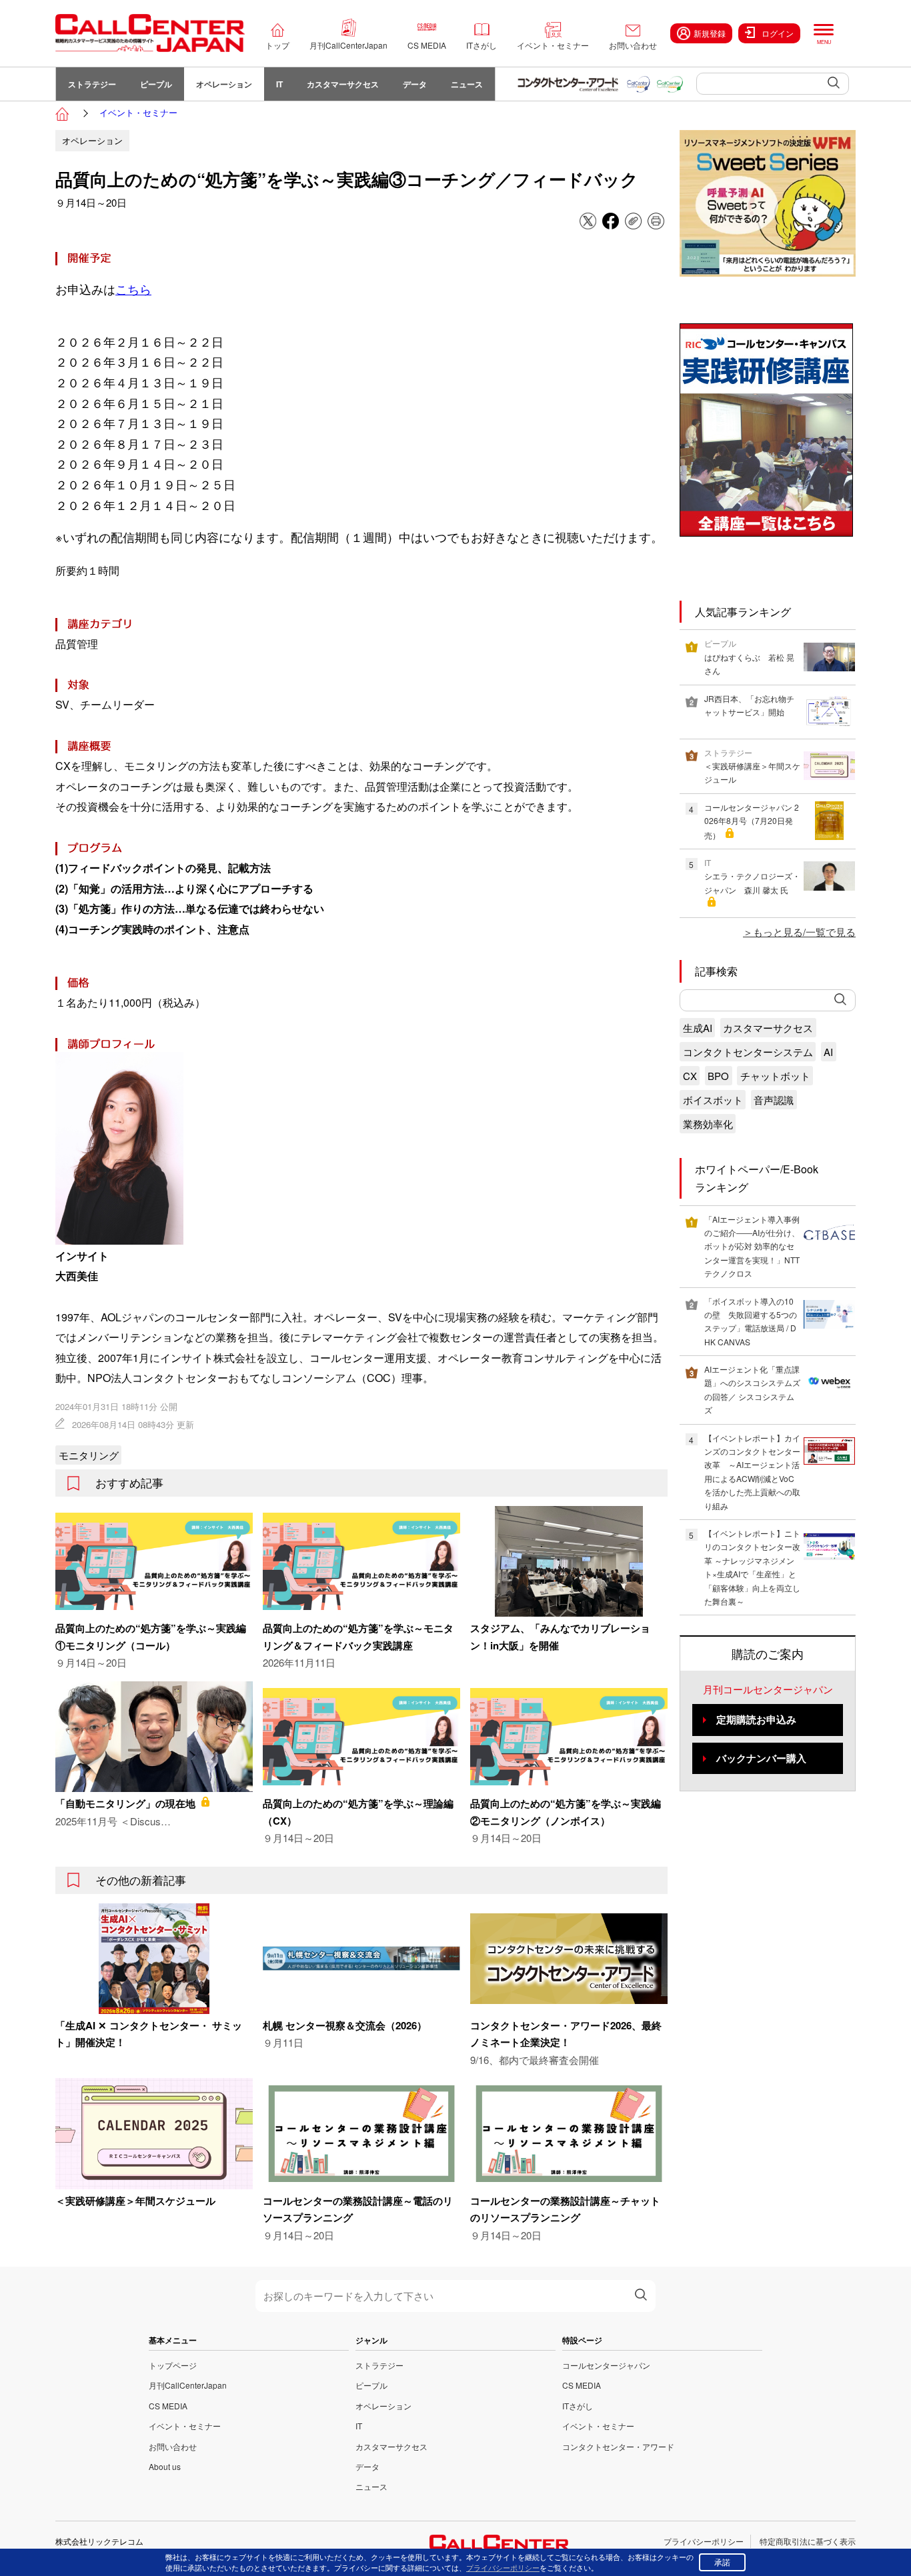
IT (279, 84)
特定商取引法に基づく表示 (808, 2541)
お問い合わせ (633, 45)
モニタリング (89, 1455)
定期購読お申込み (756, 1719)
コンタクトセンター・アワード (618, 2446)
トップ (277, 45)
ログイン (778, 33)
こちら (133, 289)
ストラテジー (92, 84)
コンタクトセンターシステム (748, 1052)
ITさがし (482, 45)
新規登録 (710, 33)
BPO (718, 1076)
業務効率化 (708, 1124)
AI (828, 1052)
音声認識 (774, 1100)
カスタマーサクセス (343, 84)
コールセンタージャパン (606, 2365)
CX (690, 1076)
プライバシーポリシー (704, 2541)
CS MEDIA (427, 45)
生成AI (698, 1028)
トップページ (173, 2365)
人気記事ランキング (743, 612)
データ (415, 84)
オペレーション (224, 84)
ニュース (467, 84)
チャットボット (775, 1076)
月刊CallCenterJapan (348, 45)
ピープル (156, 84)
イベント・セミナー (553, 45)
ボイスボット (713, 1100)
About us (165, 2466)
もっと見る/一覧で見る (804, 932)
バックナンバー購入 (761, 1758)
